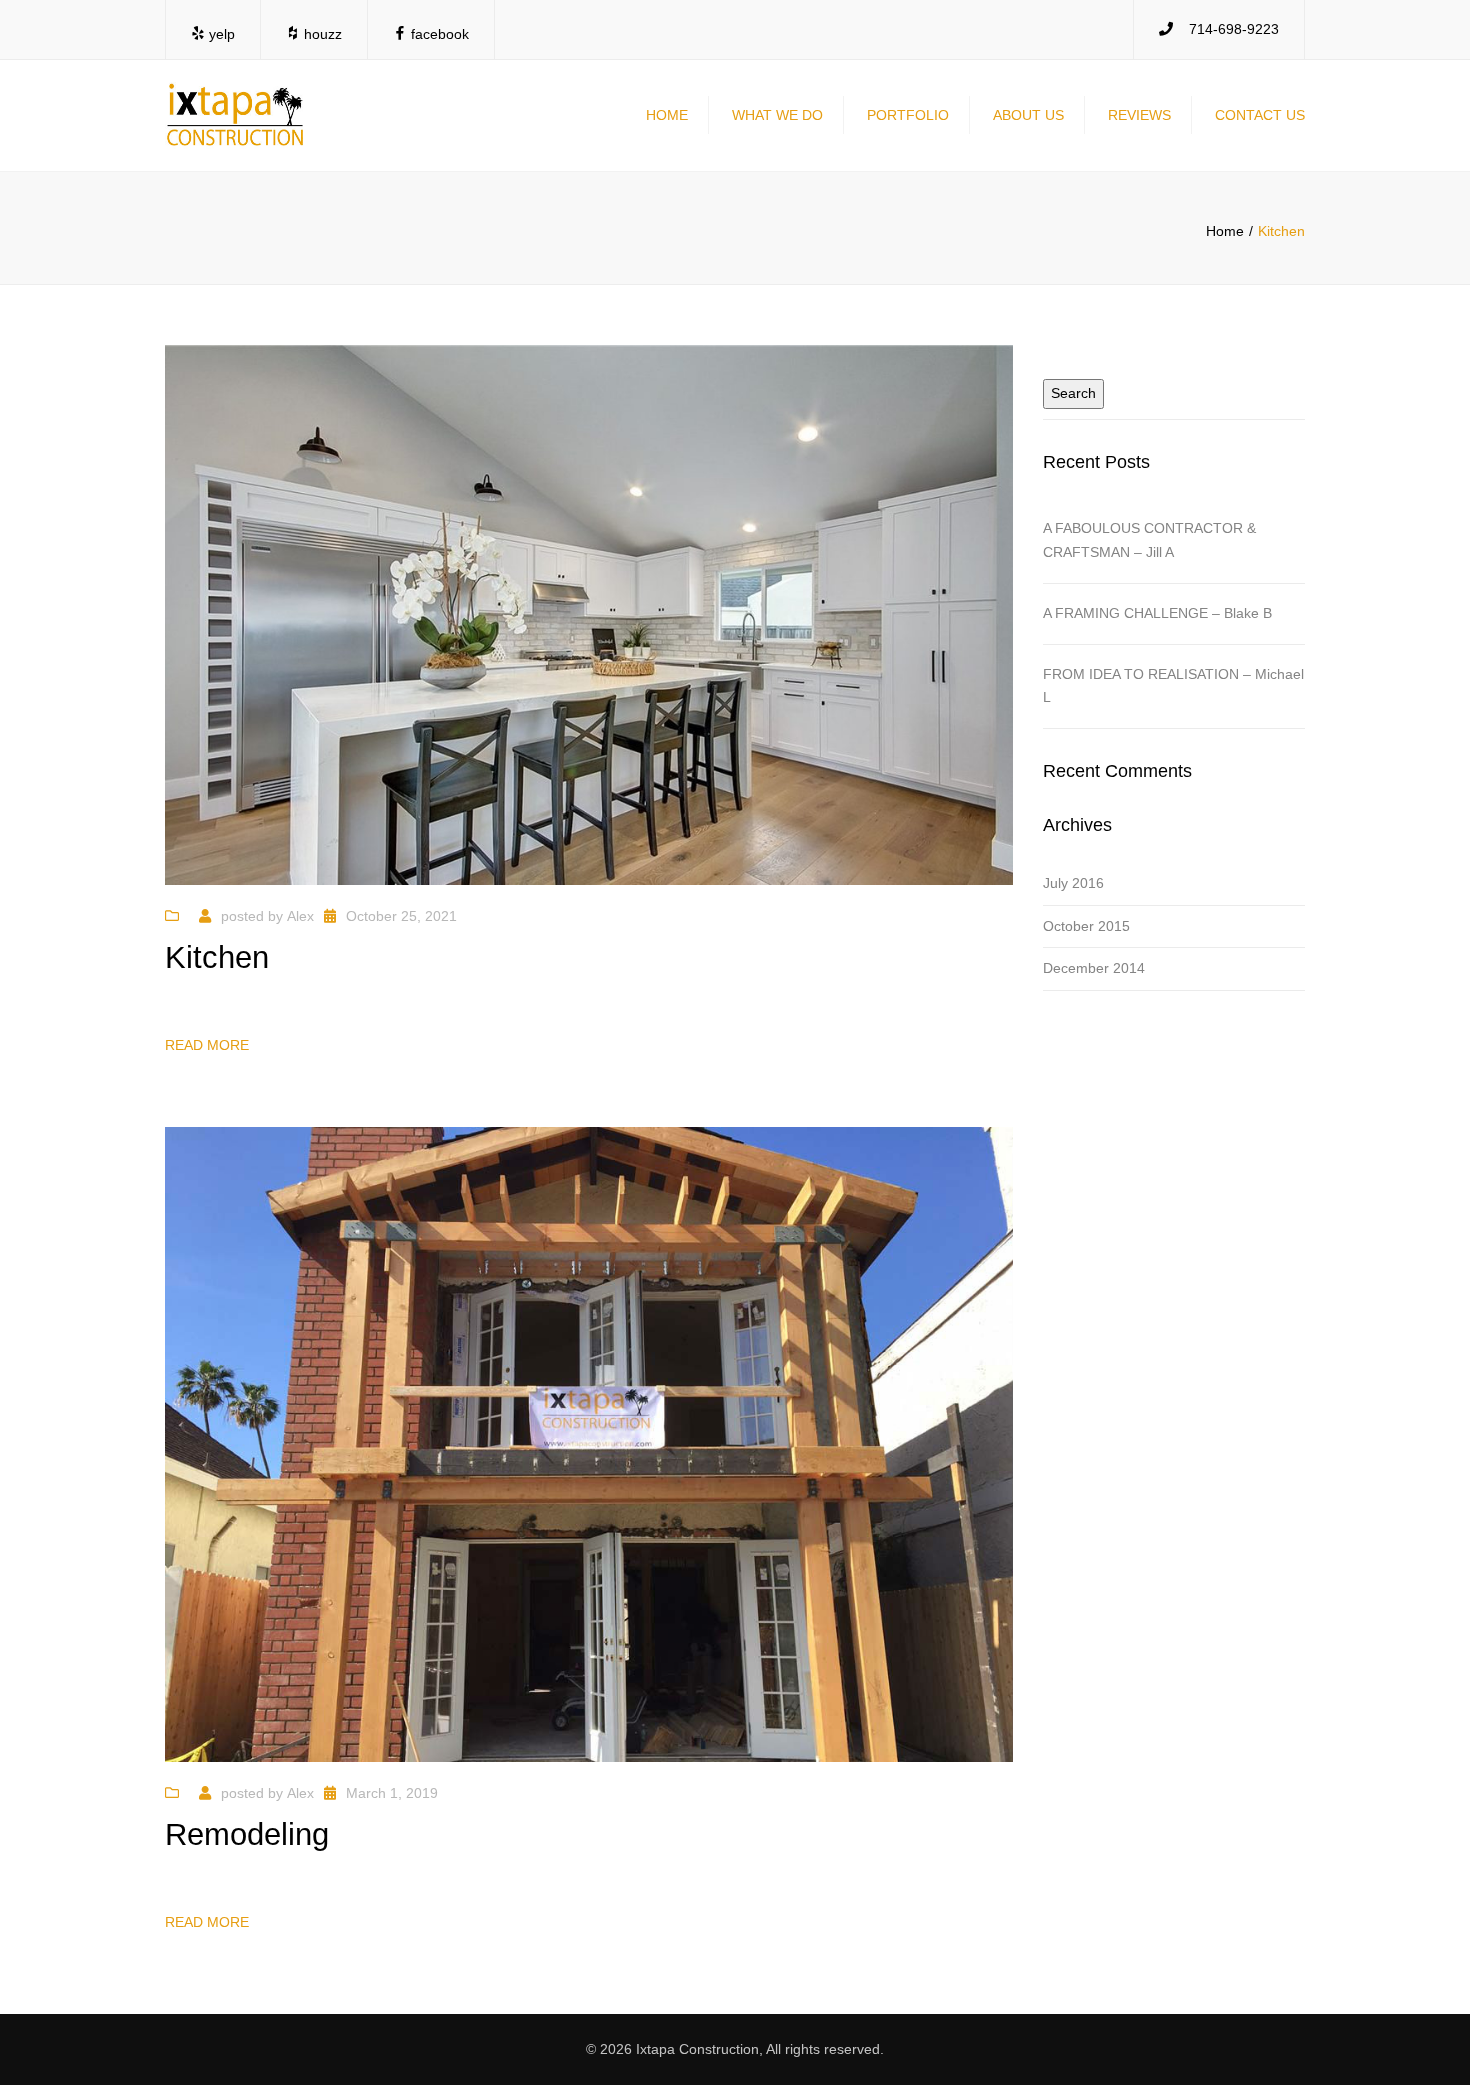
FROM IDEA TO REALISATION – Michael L (1173, 686)
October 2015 (1086, 926)
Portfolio (908, 115)
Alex (300, 916)
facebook (438, 34)
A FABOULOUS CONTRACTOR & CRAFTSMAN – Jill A (1149, 540)
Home (667, 115)
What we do (777, 115)
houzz (321, 34)
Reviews (1139, 115)
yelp (220, 34)
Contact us (1260, 115)
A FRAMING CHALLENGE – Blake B (1157, 613)
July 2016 (1073, 883)
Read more (207, 1045)
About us (1028, 115)
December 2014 (1094, 968)
